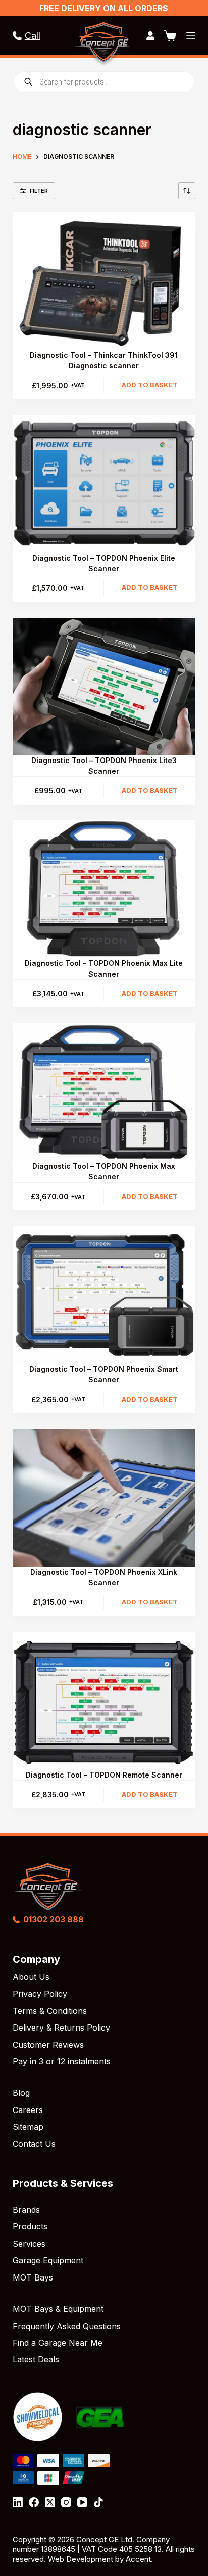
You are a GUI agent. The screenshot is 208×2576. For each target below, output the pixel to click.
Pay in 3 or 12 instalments (62, 2061)
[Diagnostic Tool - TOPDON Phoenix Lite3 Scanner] (104, 687)
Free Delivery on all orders (104, 8)
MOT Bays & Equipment (58, 2309)
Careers (28, 2110)
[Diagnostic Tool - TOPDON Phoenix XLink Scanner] (104, 1498)
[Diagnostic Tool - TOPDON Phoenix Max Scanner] (104, 1092)
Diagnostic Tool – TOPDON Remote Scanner (104, 1775)
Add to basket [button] (150, 385)
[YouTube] (82, 2502)
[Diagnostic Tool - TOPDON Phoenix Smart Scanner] (104, 1295)
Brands (26, 2210)
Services (29, 2244)
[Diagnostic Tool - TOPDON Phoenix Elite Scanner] (104, 484)
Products (30, 2226)
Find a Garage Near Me (58, 2343)
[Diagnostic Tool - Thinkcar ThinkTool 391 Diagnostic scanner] (104, 281)
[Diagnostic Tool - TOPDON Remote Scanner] (104, 1701)
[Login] (150, 36)
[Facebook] (34, 2502)
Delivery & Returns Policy (61, 2028)
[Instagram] (66, 2502)
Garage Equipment (48, 2260)
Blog (21, 2093)
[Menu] (191, 36)
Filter (39, 191)
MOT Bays (33, 2277)
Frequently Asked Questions (67, 2326)
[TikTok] (98, 2502)
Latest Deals (36, 2359)
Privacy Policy (40, 1994)
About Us (31, 1977)
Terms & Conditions (50, 2011)
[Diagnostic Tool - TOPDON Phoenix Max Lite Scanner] (104, 889)
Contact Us (34, 2144)
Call (33, 36)
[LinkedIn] (18, 2502)
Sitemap (28, 2127)
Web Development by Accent (99, 2559)
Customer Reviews (48, 2045)
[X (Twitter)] (50, 2502)
